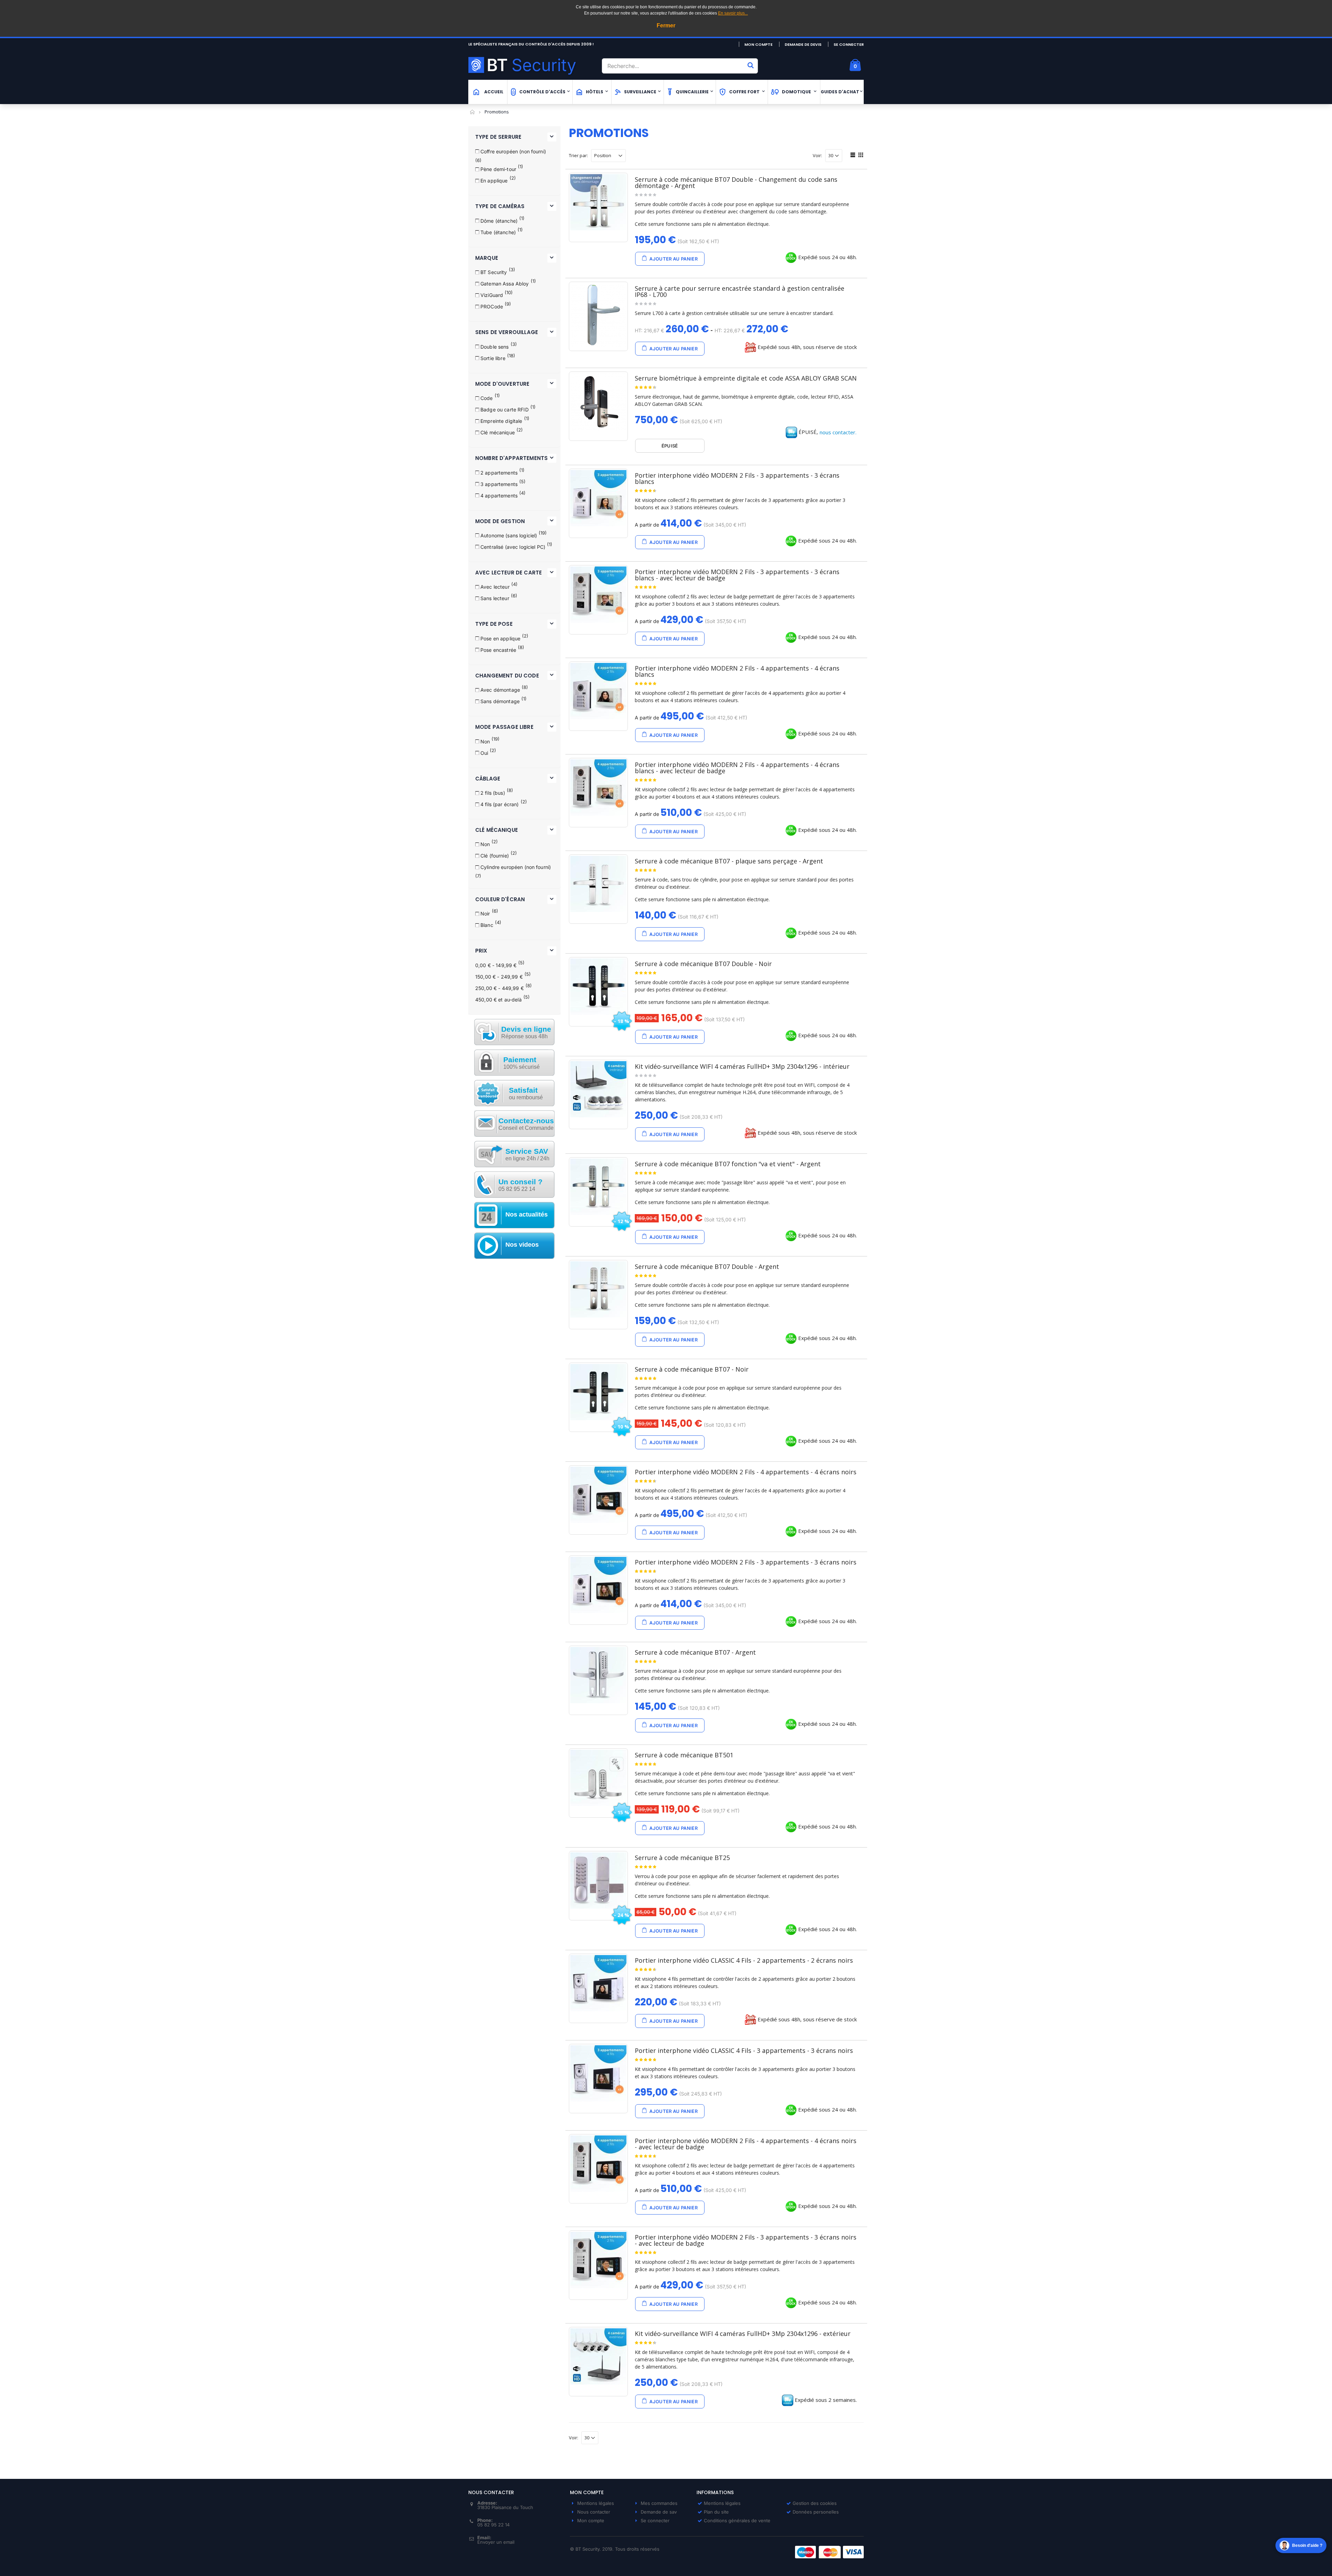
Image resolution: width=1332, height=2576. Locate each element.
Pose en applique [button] (500, 638)
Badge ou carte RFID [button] (505, 410)
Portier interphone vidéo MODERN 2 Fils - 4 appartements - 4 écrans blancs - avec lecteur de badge (737, 768)
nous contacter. (838, 432)
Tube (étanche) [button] (498, 232)
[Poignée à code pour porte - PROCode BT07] (598, 1675)
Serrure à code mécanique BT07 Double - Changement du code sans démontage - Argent (736, 182)
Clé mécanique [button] (498, 432)
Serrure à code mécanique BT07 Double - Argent (707, 1266)
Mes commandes (659, 2503)
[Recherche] (751, 65)
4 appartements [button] (499, 496)
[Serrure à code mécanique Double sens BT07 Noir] (598, 987)
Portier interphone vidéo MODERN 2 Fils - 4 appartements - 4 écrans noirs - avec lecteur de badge (746, 2144)
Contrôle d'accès (542, 92)
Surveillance (640, 92)
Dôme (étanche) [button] (499, 221)
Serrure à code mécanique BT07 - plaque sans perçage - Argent (729, 861)
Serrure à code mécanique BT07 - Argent (695, 1652)
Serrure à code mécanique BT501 (684, 1755)
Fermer (666, 25)
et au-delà (498, 1000)
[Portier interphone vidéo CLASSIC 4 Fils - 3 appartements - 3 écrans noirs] (598, 2073)
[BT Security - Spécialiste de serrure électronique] (532, 65)
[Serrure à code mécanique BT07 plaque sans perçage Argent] (598, 884)
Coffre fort (744, 92)
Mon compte (758, 44)
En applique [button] (494, 181)
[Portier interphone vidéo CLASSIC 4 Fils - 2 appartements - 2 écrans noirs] (598, 1983)
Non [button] (485, 741)
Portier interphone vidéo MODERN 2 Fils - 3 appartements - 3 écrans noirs (746, 1562)
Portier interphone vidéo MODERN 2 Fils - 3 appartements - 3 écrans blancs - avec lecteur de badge (737, 575)
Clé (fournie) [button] (495, 856)
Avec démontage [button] (500, 690)
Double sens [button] (495, 347)
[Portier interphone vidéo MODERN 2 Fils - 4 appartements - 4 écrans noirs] (598, 1495)
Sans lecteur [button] (495, 598)
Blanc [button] (487, 925)
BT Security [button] (494, 272)
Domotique (796, 92)
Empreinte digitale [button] (501, 421)
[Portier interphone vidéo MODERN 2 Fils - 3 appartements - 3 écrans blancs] (598, 498)
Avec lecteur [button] (495, 587)
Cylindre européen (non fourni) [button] (516, 867)
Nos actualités (527, 1214)
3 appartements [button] (499, 484)
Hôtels (595, 92)
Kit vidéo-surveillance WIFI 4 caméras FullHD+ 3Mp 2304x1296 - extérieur (743, 2334)
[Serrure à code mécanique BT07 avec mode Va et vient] (598, 1187)
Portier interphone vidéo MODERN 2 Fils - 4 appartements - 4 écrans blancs (737, 671)
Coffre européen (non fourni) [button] (513, 151)
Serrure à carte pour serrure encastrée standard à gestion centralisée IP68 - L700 (740, 291)
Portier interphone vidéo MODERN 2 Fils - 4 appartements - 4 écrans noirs (746, 1472)
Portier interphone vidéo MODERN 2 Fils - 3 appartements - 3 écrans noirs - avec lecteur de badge (746, 2240)
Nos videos (522, 1245)
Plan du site (716, 2512)
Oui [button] (484, 753)
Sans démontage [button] (500, 701)
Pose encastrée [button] (498, 650)
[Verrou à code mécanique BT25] (598, 1880)
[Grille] (860, 156)
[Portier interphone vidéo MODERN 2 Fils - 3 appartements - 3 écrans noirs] (598, 1585)
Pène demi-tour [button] (498, 169)
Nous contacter (594, 2512)
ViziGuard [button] (492, 295)
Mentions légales (596, 2503)
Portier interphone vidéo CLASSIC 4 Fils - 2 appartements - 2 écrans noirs (744, 1960)
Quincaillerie (692, 92)
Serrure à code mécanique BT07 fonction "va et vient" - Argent (728, 1164)
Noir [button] (485, 914)
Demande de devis (803, 44)
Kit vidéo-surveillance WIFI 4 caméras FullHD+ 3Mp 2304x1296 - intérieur (742, 1066)
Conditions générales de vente (737, 2520)
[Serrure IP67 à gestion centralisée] (598, 315)
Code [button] (487, 398)
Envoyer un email (496, 2542)
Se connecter (849, 44)
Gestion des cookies (815, 2503)
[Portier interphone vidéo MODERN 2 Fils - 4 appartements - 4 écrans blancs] (598, 691)
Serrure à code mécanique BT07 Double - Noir (703, 964)
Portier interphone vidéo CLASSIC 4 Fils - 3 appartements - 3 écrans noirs (744, 2050)
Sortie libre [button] (493, 358)
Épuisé (670, 446)
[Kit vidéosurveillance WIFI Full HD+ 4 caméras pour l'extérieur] (598, 2356)
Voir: (817, 156)
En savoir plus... (733, 13)
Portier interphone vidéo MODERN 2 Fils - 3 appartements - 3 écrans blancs (737, 478)
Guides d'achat (840, 92)
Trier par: (578, 156)
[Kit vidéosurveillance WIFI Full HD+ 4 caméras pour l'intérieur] (598, 1089)
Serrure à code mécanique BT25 (682, 1858)
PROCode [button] (492, 306)
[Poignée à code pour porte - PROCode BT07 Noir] (598, 1392)
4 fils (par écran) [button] (500, 804)
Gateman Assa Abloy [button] (505, 284)
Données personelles (816, 2512)
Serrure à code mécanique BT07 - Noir (692, 1369)
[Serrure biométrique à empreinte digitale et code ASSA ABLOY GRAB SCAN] (598, 402)
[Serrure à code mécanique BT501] (598, 1778)
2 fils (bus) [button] (493, 793)
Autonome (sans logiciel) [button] (509, 535)
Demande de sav (659, 2512)
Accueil (473, 112)
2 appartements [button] (499, 473)
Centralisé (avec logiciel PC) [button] (513, 547)
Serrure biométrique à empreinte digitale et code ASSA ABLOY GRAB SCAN (746, 378)
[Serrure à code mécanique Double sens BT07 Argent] (598, 1289)
